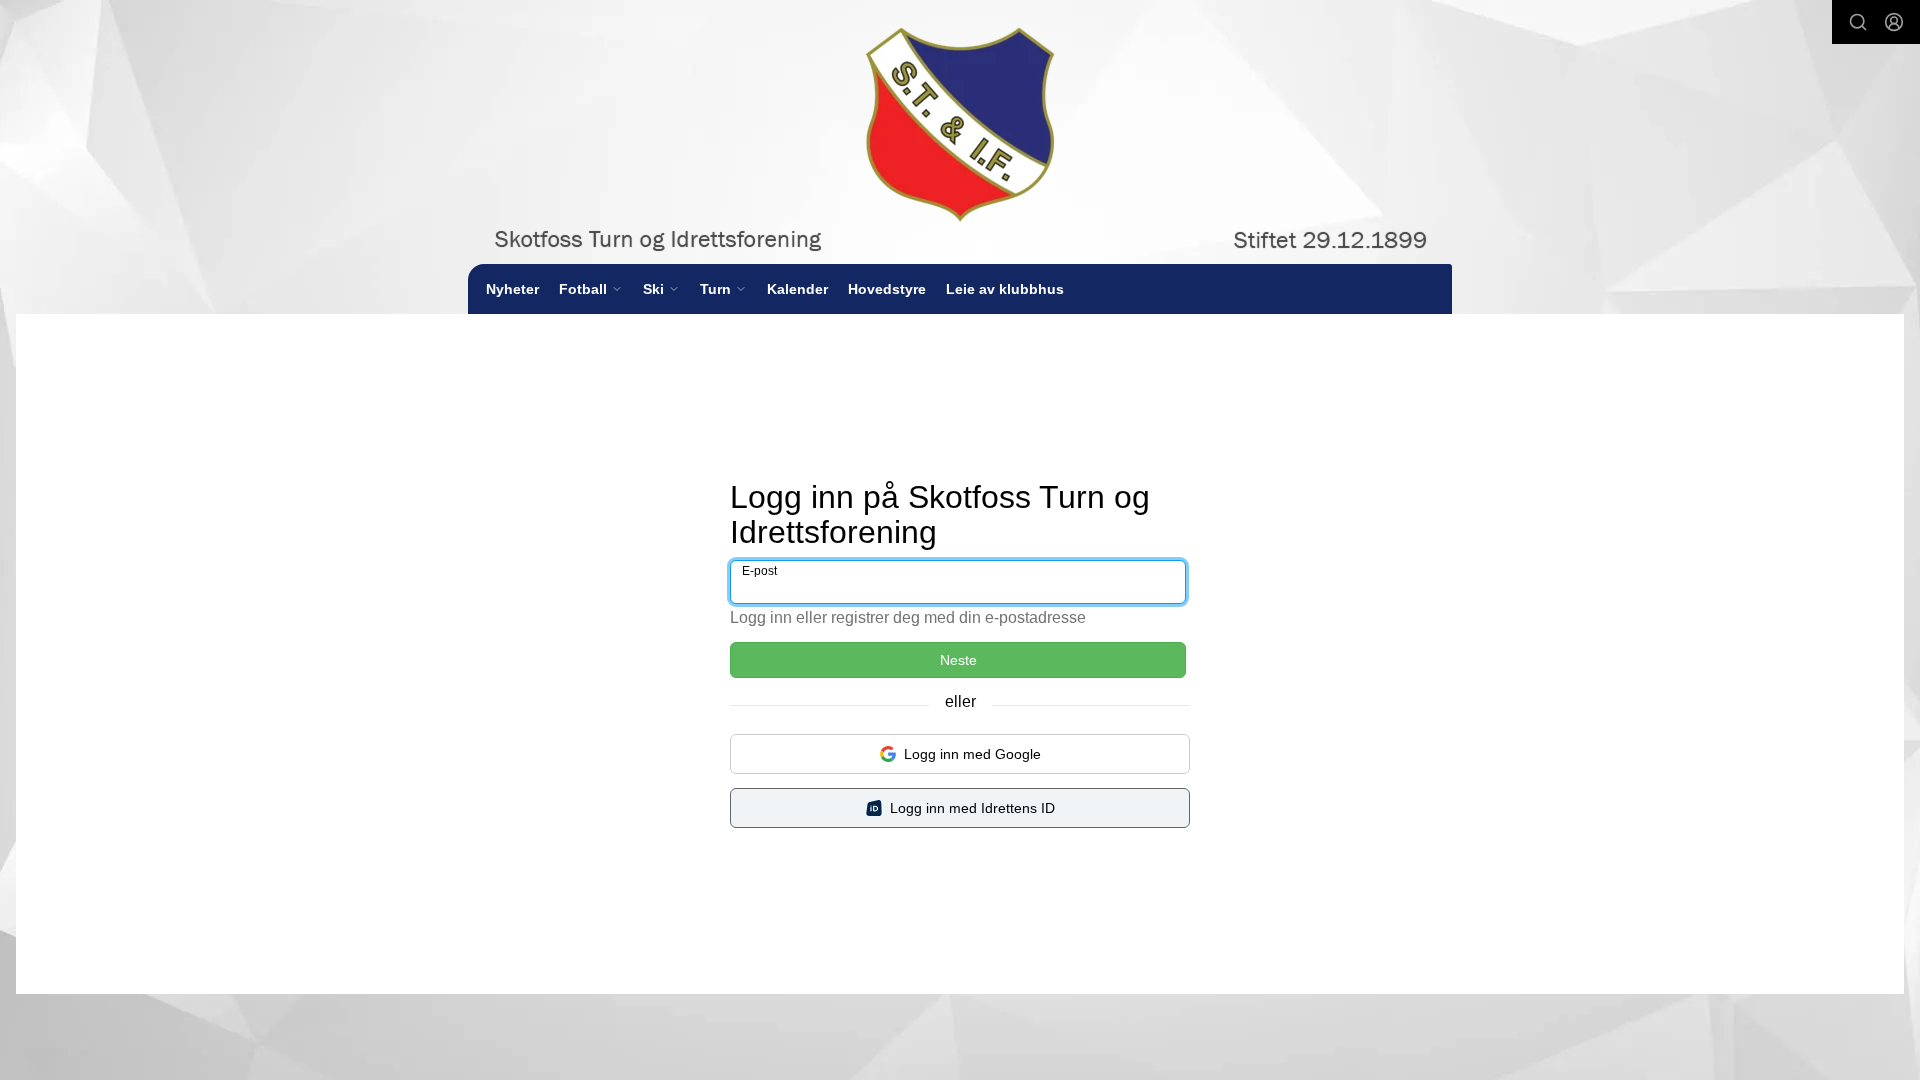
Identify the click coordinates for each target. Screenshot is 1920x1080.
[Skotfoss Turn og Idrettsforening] (960, 132)
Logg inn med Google (972, 754)
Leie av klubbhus (1005, 289)
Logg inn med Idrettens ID (972, 808)
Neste (958, 660)
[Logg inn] (1894, 22)
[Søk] (1858, 22)
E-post (759, 571)
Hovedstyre (887, 289)
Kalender (797, 289)
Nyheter (512, 289)
